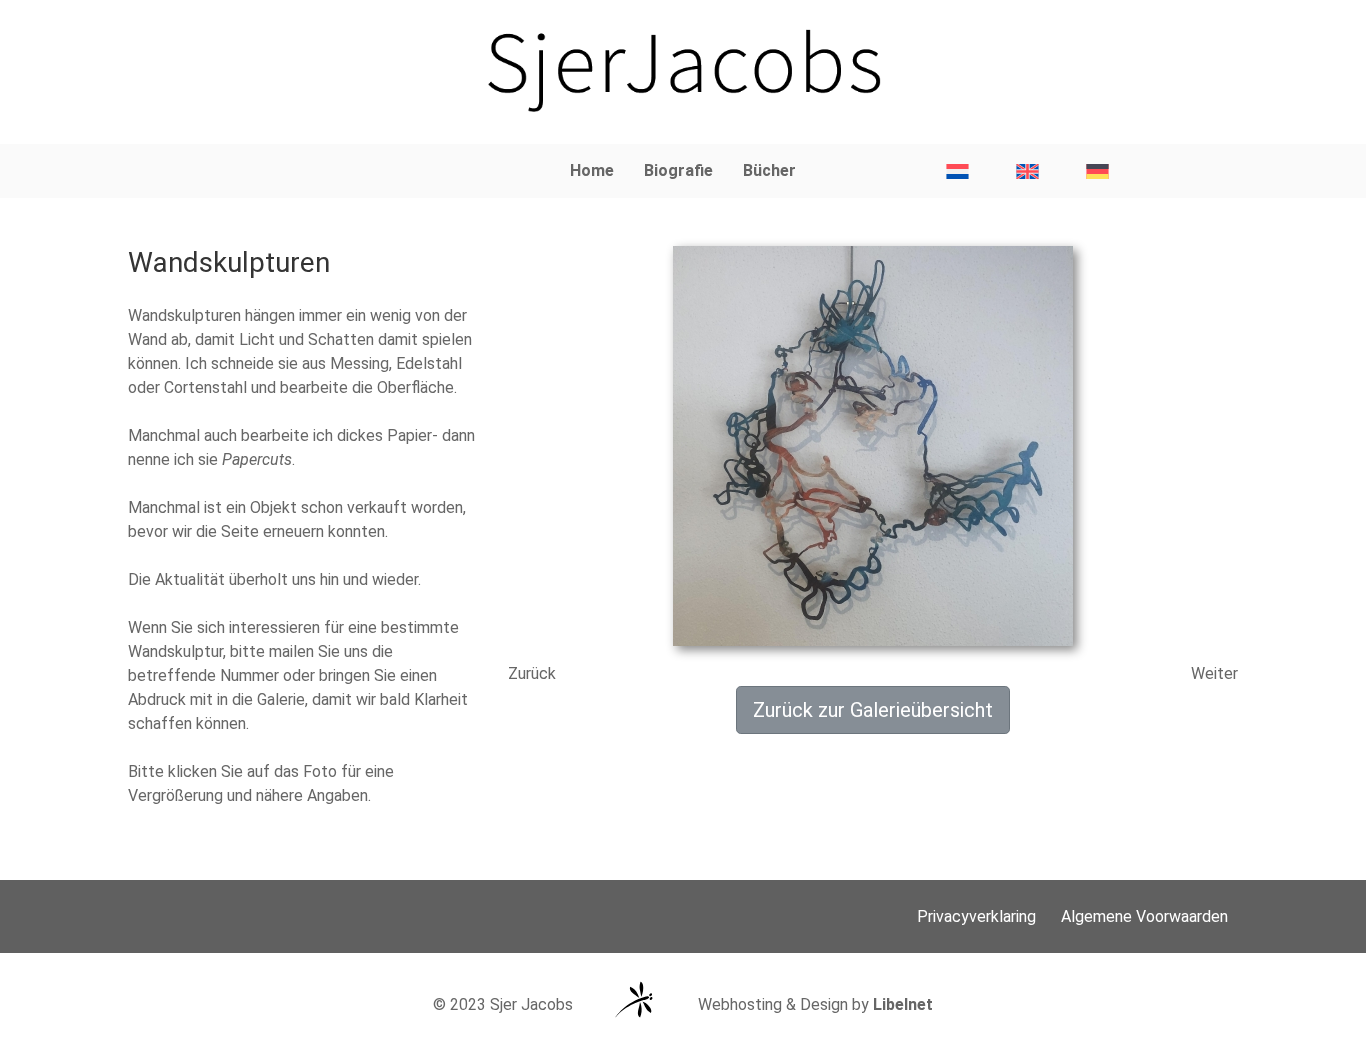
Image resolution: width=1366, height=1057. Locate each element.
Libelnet (903, 1004)
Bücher (769, 170)
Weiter (1214, 673)
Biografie (678, 170)
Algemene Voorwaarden (1144, 916)
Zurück (532, 673)
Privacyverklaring (976, 916)
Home (592, 170)
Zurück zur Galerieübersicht (873, 710)
